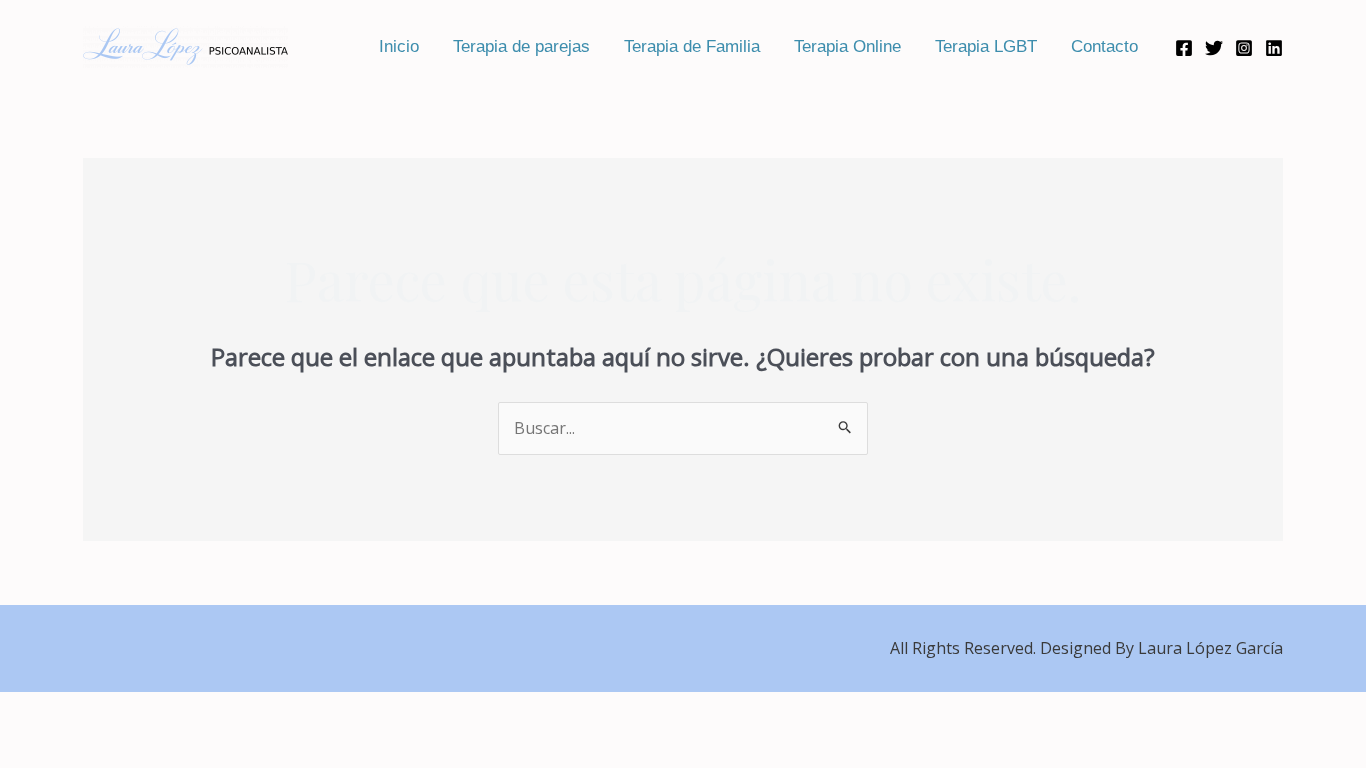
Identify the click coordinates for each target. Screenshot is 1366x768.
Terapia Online (847, 46)
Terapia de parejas (521, 46)
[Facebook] (1184, 48)
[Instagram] (1244, 48)
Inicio (399, 46)
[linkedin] (1274, 48)
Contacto (1104, 46)
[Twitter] (1214, 48)
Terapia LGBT (986, 46)
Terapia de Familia (692, 46)
